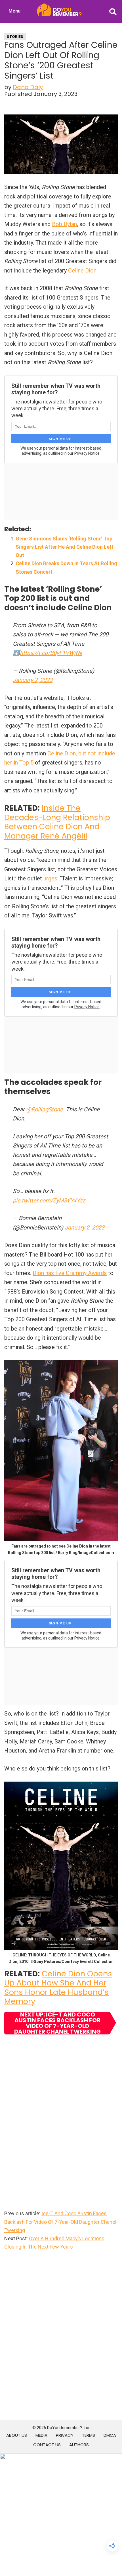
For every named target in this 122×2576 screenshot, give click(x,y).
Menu (14, 11)
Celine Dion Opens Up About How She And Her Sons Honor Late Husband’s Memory (58, 1987)
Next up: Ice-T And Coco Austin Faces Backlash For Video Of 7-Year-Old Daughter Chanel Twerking (57, 2023)
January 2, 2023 (33, 680)
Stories (15, 37)
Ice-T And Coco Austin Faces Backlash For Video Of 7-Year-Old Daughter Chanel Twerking (60, 2222)
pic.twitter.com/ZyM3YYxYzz (49, 1200)
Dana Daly (28, 87)
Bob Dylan (64, 224)
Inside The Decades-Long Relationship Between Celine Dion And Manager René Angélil (57, 822)
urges (50, 878)
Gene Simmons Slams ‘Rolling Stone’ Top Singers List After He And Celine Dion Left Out (65, 547)
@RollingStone (45, 1109)
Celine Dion (82, 270)
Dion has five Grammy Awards (70, 1273)
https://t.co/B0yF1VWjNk (51, 653)
